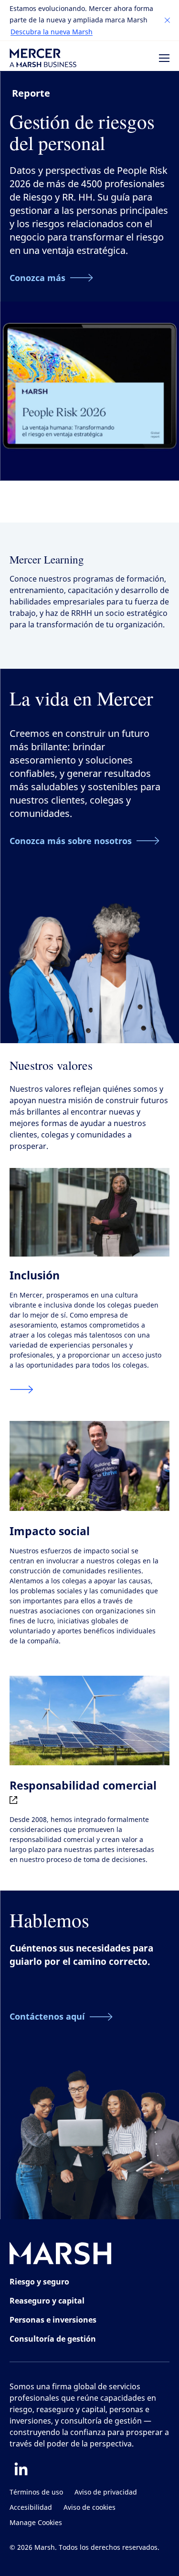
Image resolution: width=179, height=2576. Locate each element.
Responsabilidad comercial (83, 1785)
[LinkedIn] (21, 2469)
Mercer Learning (47, 559)
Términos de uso (36, 2492)
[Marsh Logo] (61, 2255)
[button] (168, 20)
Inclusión (35, 1275)
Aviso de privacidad (106, 2492)
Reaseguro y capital (47, 2301)
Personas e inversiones (53, 2320)
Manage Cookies (36, 2523)
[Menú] (164, 58)
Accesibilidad (31, 2508)
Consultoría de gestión (53, 2339)
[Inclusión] (21, 1389)
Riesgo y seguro (39, 2282)
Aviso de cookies (89, 2508)
